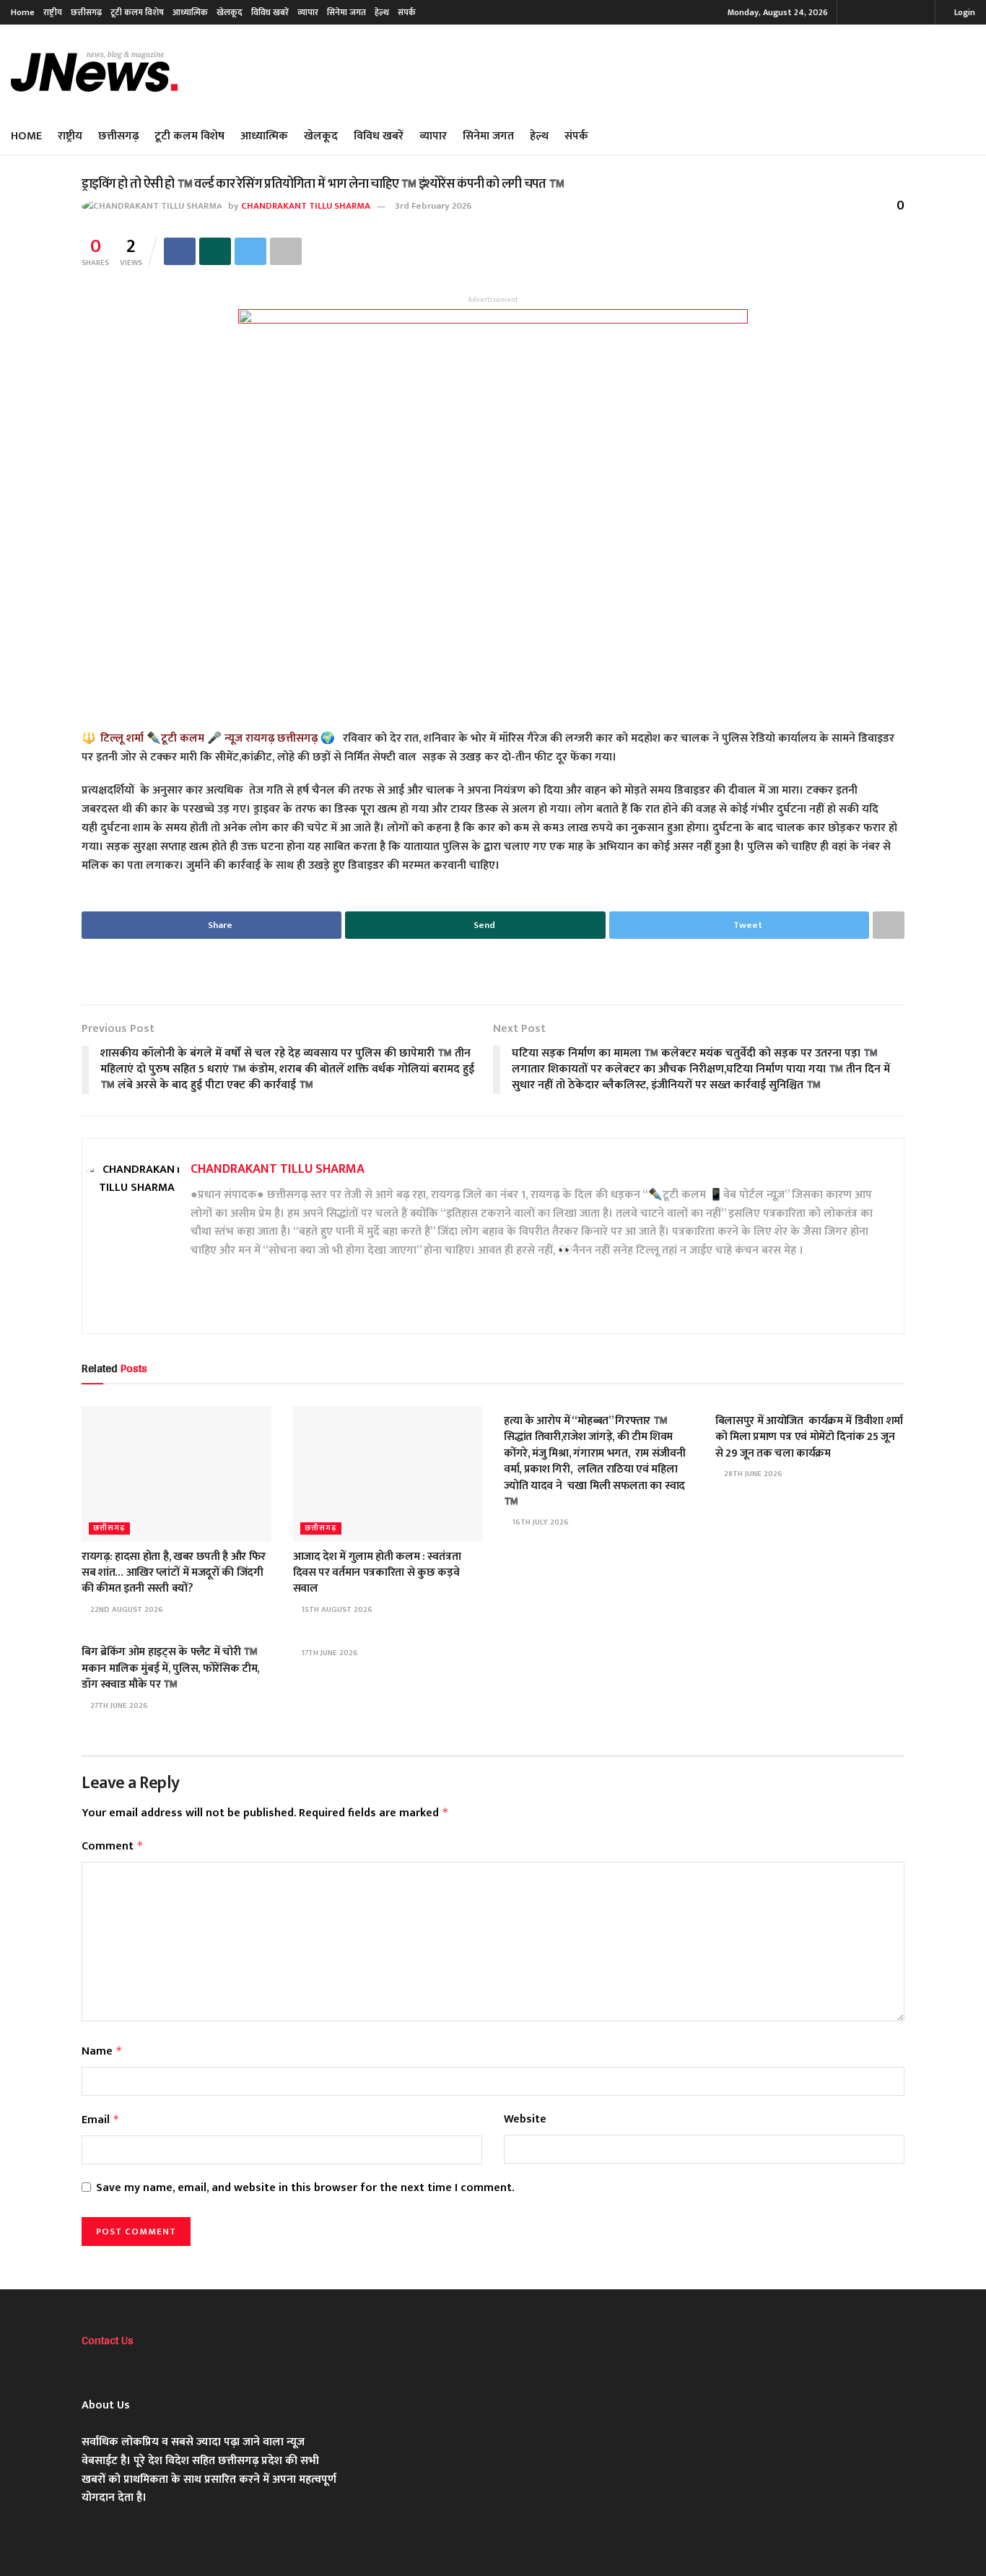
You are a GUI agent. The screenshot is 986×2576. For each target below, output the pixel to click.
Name (102, 2051)
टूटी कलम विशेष (137, 12)
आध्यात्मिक (190, 12)
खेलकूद (230, 12)
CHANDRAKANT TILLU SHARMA (306, 206)
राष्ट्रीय (53, 12)
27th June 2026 (118, 1706)
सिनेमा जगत (346, 12)
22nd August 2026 (126, 1610)
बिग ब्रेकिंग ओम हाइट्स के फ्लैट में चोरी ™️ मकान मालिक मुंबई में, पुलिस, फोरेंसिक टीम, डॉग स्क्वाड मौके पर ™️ (170, 1668)
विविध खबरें (270, 12)
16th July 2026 (540, 1522)
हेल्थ (382, 12)
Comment (113, 1846)
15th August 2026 (336, 1610)
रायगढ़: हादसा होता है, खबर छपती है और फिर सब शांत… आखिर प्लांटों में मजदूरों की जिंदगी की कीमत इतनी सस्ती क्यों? (174, 1573)
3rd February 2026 (433, 206)
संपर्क (407, 12)
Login (964, 12)
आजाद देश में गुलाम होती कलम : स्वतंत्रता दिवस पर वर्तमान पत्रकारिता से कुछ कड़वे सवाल (377, 1573)
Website (525, 2120)
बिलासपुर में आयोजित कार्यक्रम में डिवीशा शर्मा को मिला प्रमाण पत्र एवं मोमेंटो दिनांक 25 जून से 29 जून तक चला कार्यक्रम (809, 1437)
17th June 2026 (329, 1653)
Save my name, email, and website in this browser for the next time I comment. (305, 2188)
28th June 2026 (752, 1474)
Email (101, 2120)
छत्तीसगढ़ (86, 12)
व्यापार (308, 12)
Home (23, 12)
